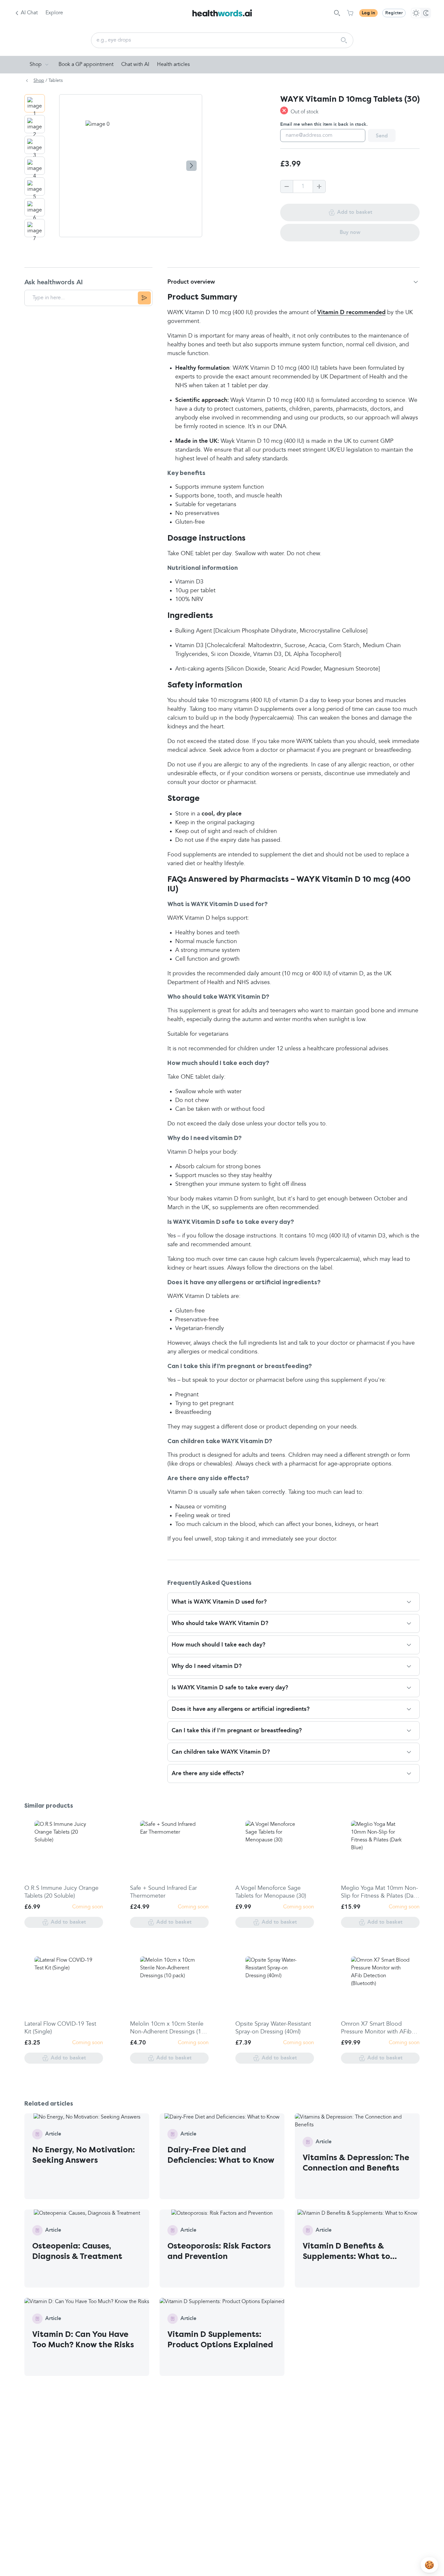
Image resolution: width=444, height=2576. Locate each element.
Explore (54, 13)
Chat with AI (135, 65)
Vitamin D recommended (351, 313)
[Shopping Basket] (350, 13)
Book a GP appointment (86, 65)
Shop (36, 65)
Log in (368, 13)
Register (394, 13)
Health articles (173, 65)
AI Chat (29, 13)
